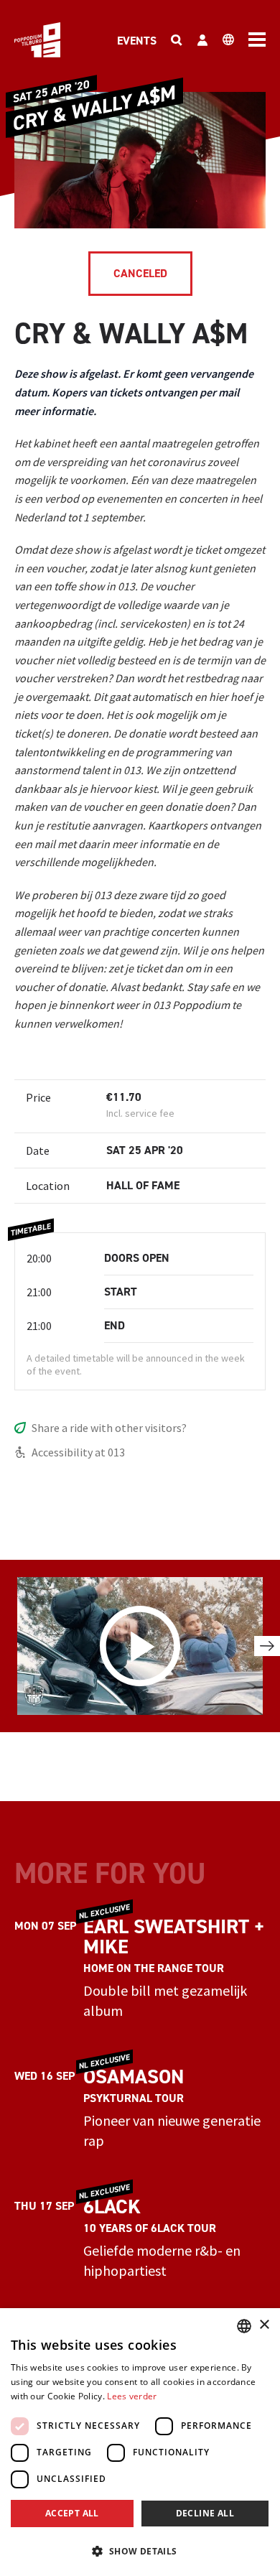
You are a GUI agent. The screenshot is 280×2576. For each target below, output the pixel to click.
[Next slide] (267, 1646)
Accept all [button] (72, 2513)
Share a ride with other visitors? (109, 1428)
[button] (140, 2551)
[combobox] (244, 2326)
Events (137, 41)
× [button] (264, 2325)
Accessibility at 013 (78, 1452)
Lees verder (132, 2396)
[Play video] (140, 1646)
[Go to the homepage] (37, 40)
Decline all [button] (205, 2513)
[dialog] (140, 2442)
